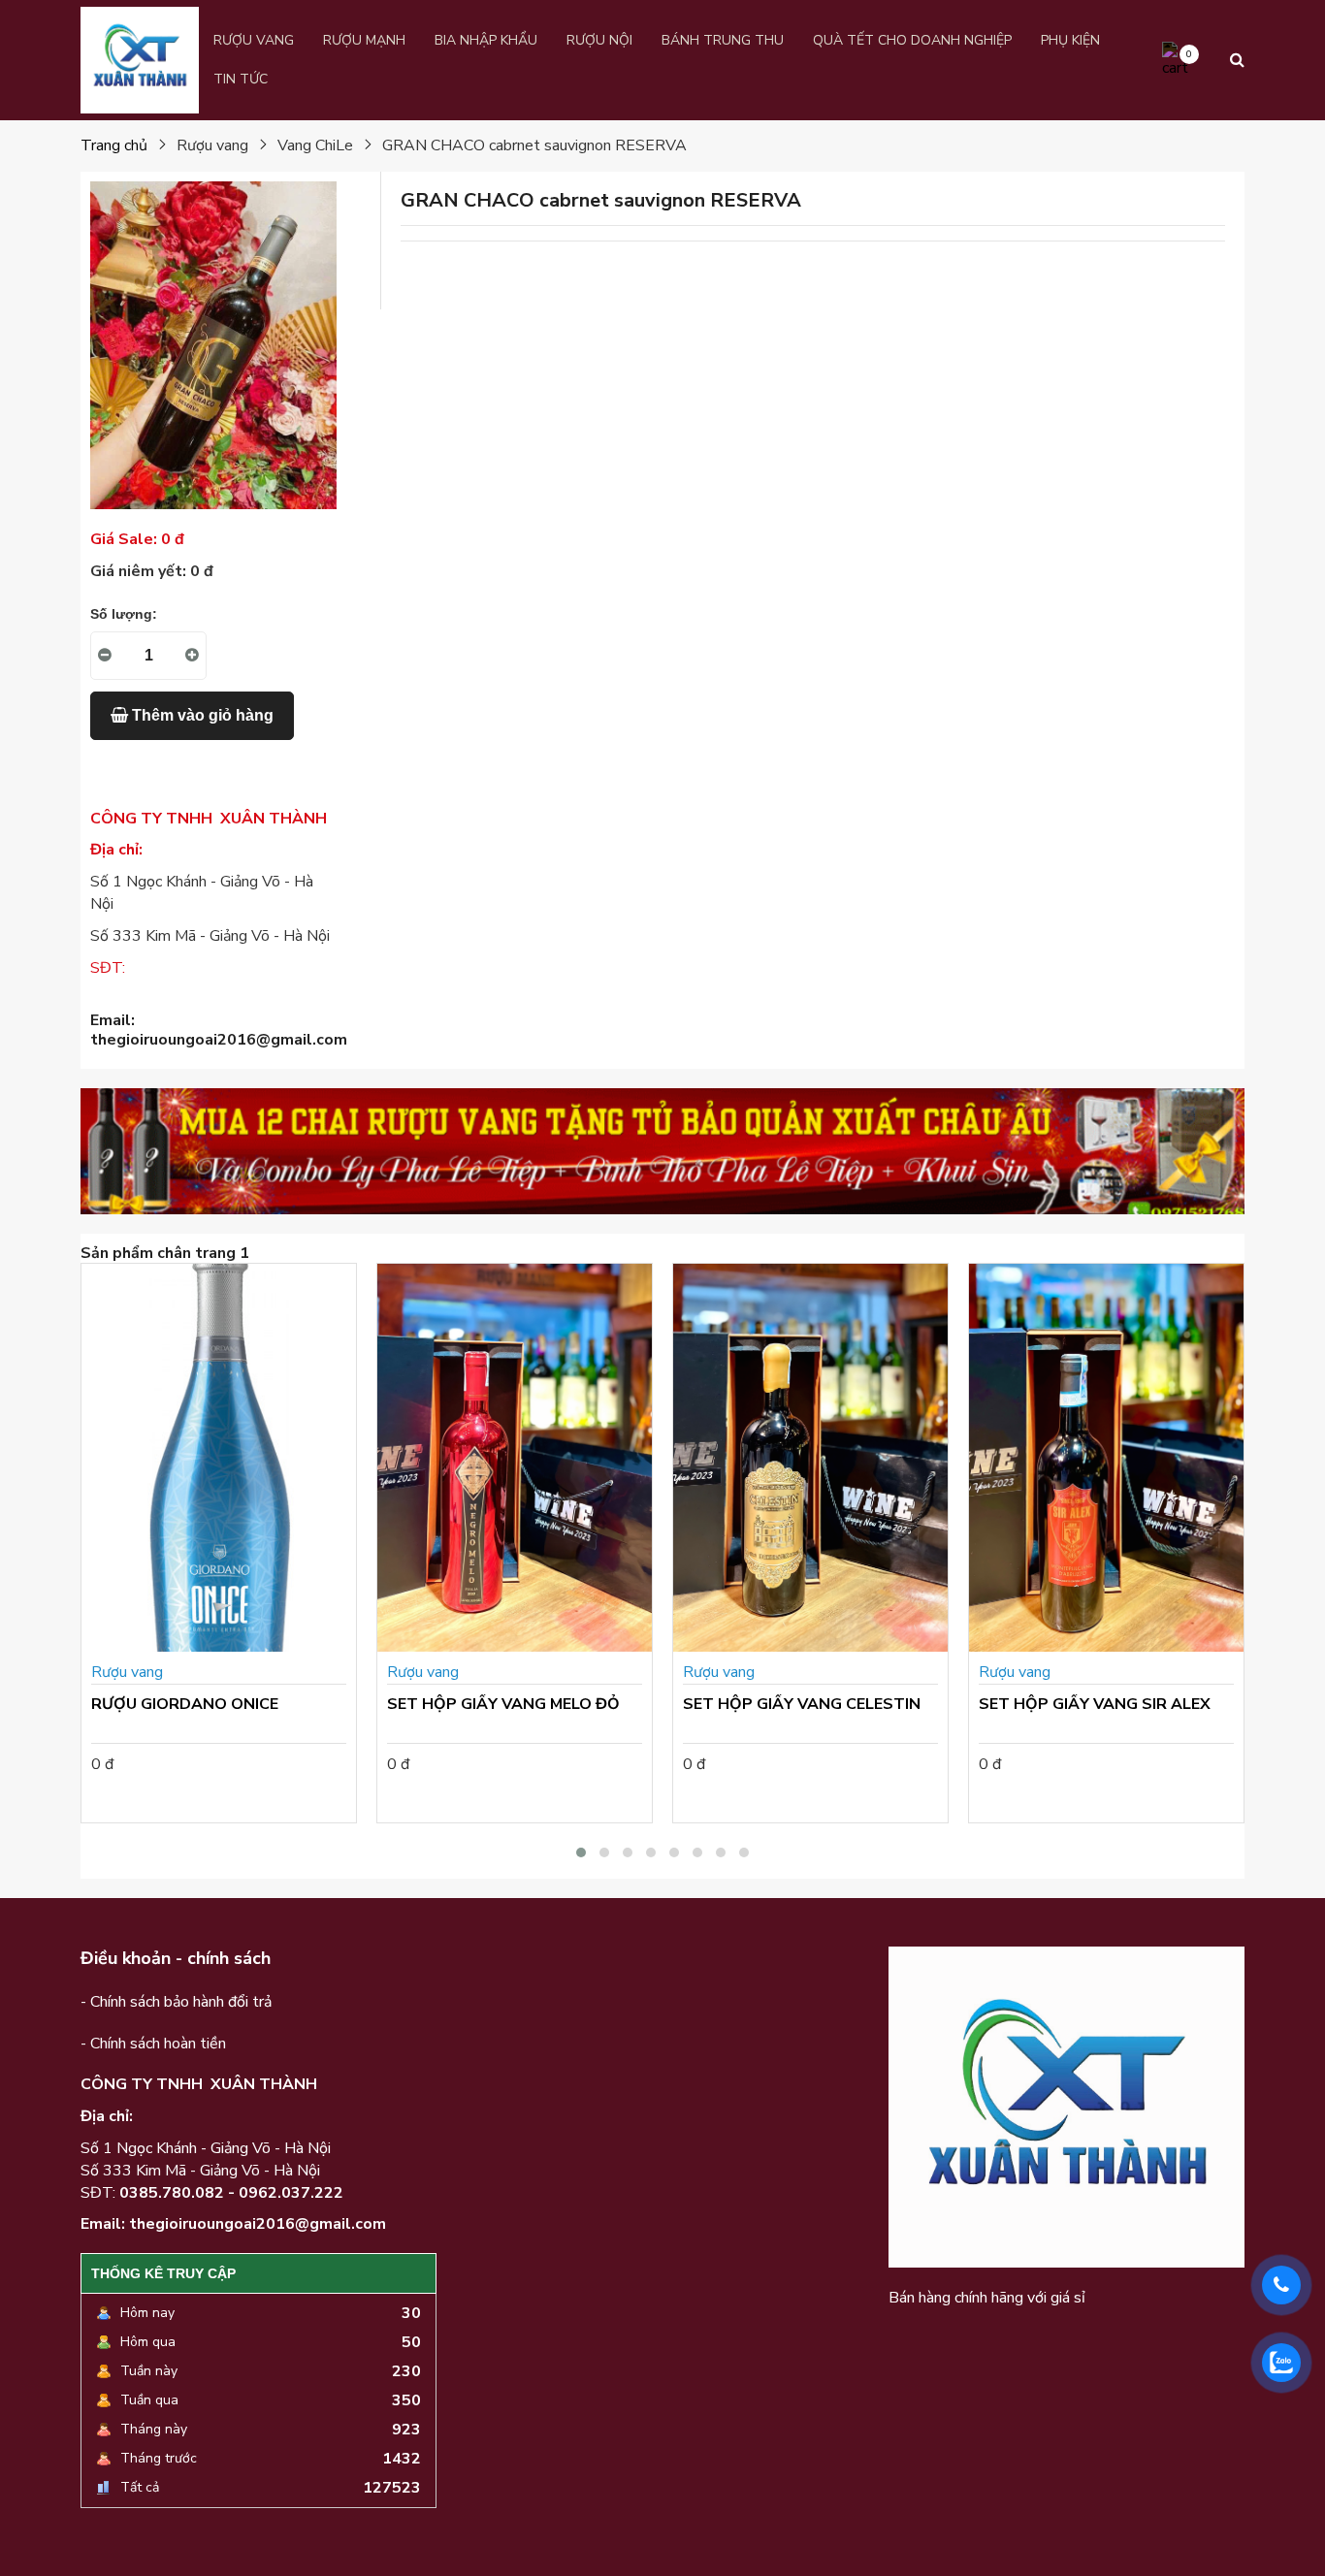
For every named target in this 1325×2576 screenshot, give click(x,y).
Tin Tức (241, 79)
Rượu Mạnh (364, 40)
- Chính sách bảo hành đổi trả (176, 2002)
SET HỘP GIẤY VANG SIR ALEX (1095, 1705)
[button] (581, 1852)
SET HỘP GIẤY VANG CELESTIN (802, 1705)
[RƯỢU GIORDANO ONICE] (219, 1458)
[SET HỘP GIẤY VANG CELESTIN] (810, 1458)
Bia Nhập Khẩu (486, 40)
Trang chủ (114, 145)
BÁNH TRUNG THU (723, 40)
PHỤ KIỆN (1070, 40)
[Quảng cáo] (662, 1151)
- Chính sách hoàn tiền (153, 2044)
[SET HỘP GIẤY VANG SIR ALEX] (1106, 1458)
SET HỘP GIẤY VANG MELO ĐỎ (503, 1705)
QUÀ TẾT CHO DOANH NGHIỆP (912, 40)
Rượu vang (254, 40)
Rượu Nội (599, 40)
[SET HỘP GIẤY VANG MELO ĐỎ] (515, 1458)
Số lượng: (124, 614)
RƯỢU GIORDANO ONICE (185, 1705)
